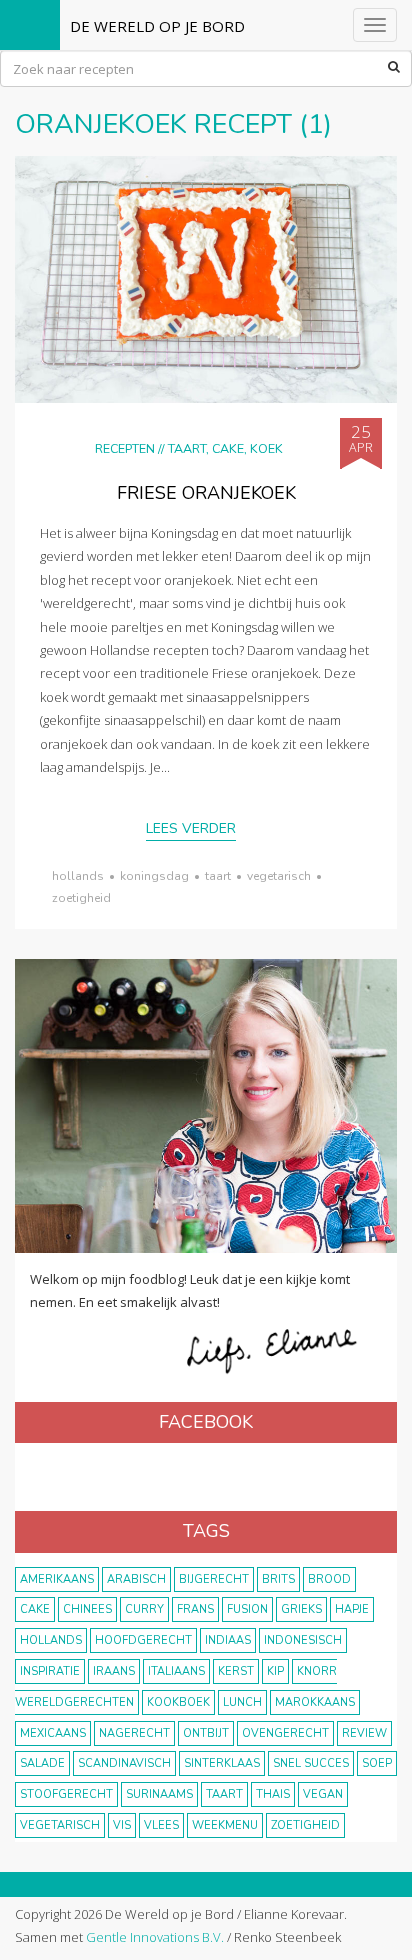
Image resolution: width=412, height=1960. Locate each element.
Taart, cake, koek (225, 448)
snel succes (311, 1763)
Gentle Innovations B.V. (155, 1937)
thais (273, 1794)
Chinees (87, 1609)
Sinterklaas (222, 1763)
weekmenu (225, 1825)
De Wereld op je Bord (157, 26)
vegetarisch (279, 876)
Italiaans (176, 1671)
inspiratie (50, 1671)
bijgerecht (214, 1579)
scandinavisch (124, 1763)
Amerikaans (57, 1579)
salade (42, 1763)
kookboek (178, 1702)
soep (377, 1763)
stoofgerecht (66, 1794)
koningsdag (154, 876)
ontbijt (206, 1733)
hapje (352, 1609)
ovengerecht (285, 1733)
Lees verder (191, 828)
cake (35, 1609)
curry (144, 1609)
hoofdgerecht (143, 1640)
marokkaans (315, 1702)
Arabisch (136, 1579)
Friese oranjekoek (206, 493)
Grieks (301, 1609)
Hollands (78, 876)
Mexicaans (53, 1733)
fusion (247, 1609)
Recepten (125, 448)
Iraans (114, 1671)
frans (195, 1609)
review (364, 1733)
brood (329, 1579)
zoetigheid (81, 898)
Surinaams (159, 1794)
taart (218, 876)
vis (122, 1825)
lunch (242, 1702)
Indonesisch (303, 1640)
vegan (323, 1794)
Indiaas (228, 1640)
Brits (278, 1579)
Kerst (236, 1671)
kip (275, 1671)
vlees (161, 1825)
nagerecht (134, 1733)
